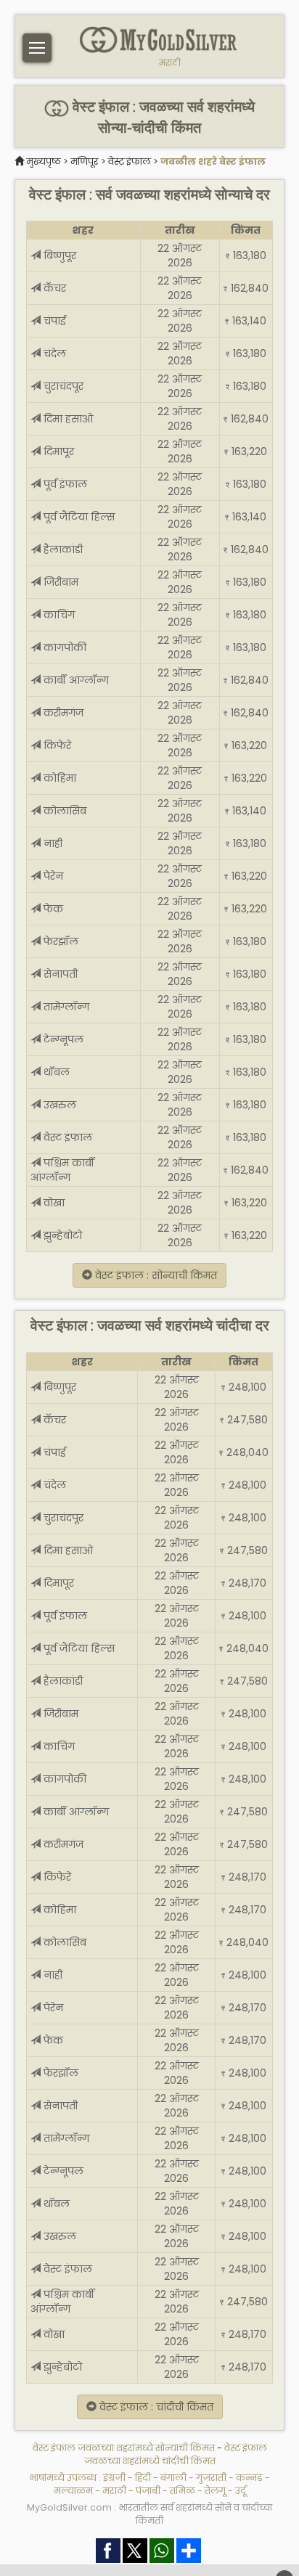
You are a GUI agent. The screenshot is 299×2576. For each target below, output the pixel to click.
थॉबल (55, 1072)
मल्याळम (73, 2491)
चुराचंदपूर (62, 386)
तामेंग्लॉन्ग (65, 1007)
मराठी (170, 63)
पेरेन (52, 876)
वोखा (53, 1203)
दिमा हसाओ (67, 419)
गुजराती (211, 2478)
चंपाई (53, 321)
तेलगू (215, 2491)
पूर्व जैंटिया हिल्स (78, 517)
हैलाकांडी (62, 549)
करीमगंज (62, 713)
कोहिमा (58, 778)
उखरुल (58, 1105)
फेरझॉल (60, 941)
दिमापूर (57, 451)
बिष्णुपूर (58, 255)
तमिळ (183, 2491)
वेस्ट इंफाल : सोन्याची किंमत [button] (155, 1275)
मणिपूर (85, 161)
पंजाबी (148, 2491)
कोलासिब (64, 811)
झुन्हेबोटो (61, 1235)
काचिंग (58, 615)
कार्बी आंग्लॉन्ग (75, 680)
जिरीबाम (60, 582)
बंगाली (173, 2478)
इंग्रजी (114, 2478)
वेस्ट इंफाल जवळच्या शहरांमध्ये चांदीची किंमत (176, 2454)
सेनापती (59, 974)
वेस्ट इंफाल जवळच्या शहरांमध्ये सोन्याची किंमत (125, 2448)
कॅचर (53, 288)
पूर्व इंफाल (64, 484)
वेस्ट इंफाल (130, 161)
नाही (52, 843)
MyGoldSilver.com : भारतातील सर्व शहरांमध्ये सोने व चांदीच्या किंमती (149, 2514)
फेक (52, 909)
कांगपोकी (64, 647)
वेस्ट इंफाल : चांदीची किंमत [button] (155, 2407)
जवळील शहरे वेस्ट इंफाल (213, 161)
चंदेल (53, 353)
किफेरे (56, 745)
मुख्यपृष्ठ (44, 161)
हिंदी (143, 2478)
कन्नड (249, 2478)
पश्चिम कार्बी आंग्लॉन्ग (62, 1170)
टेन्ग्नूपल (62, 1039)
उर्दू (241, 2491)
